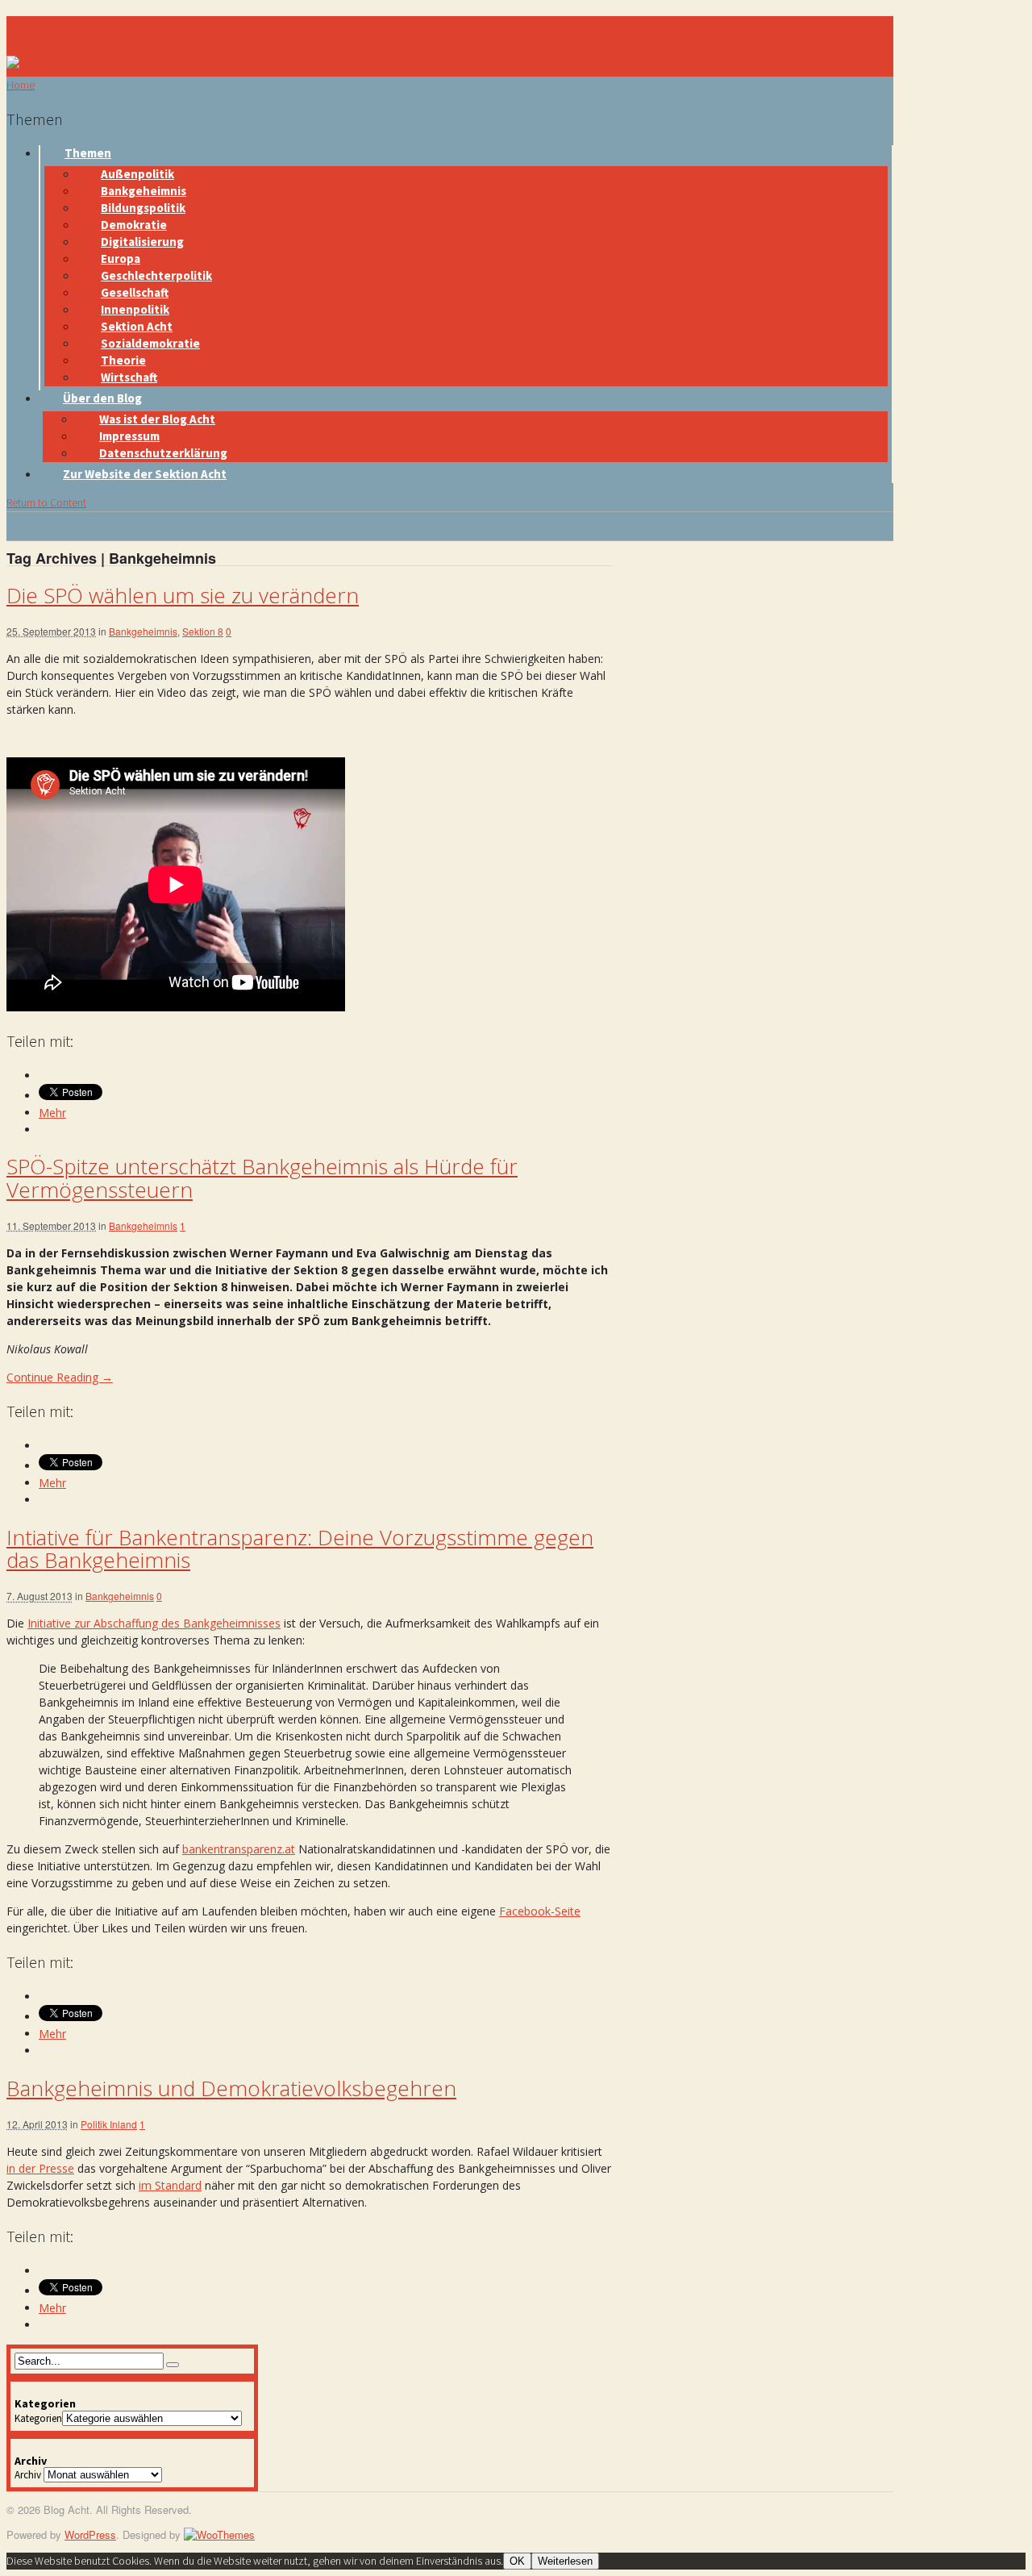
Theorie (123, 360)
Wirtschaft (129, 377)
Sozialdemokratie (150, 343)
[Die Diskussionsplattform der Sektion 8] (35, 64)
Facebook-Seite (540, 1911)
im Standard (170, 2185)
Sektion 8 (203, 631)
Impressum (129, 436)
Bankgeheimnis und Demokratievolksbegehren (231, 2088)
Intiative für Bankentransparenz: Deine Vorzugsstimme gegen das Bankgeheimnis (300, 1549)
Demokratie (134, 225)
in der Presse (40, 2168)
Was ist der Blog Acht (157, 419)
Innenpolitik (135, 309)
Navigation (41, 25)
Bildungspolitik (143, 208)
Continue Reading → (60, 1377)
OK (517, 2561)
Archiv (28, 2475)
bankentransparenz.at (239, 1849)
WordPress (90, 2534)
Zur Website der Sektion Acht (145, 474)
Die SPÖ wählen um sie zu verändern (183, 595)
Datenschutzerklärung (163, 453)
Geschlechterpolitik (156, 275)
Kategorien (38, 2418)
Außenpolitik (137, 174)
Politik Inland (109, 2124)
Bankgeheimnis (144, 191)
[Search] (173, 2365)
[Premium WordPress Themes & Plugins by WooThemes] (219, 2534)
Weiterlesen (565, 2561)
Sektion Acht (137, 326)
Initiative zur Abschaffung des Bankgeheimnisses (154, 1623)
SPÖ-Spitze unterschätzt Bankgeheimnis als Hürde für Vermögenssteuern (262, 1178)
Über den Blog (102, 398)
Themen (88, 153)
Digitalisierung (142, 242)
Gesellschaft (135, 292)
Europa (121, 258)
